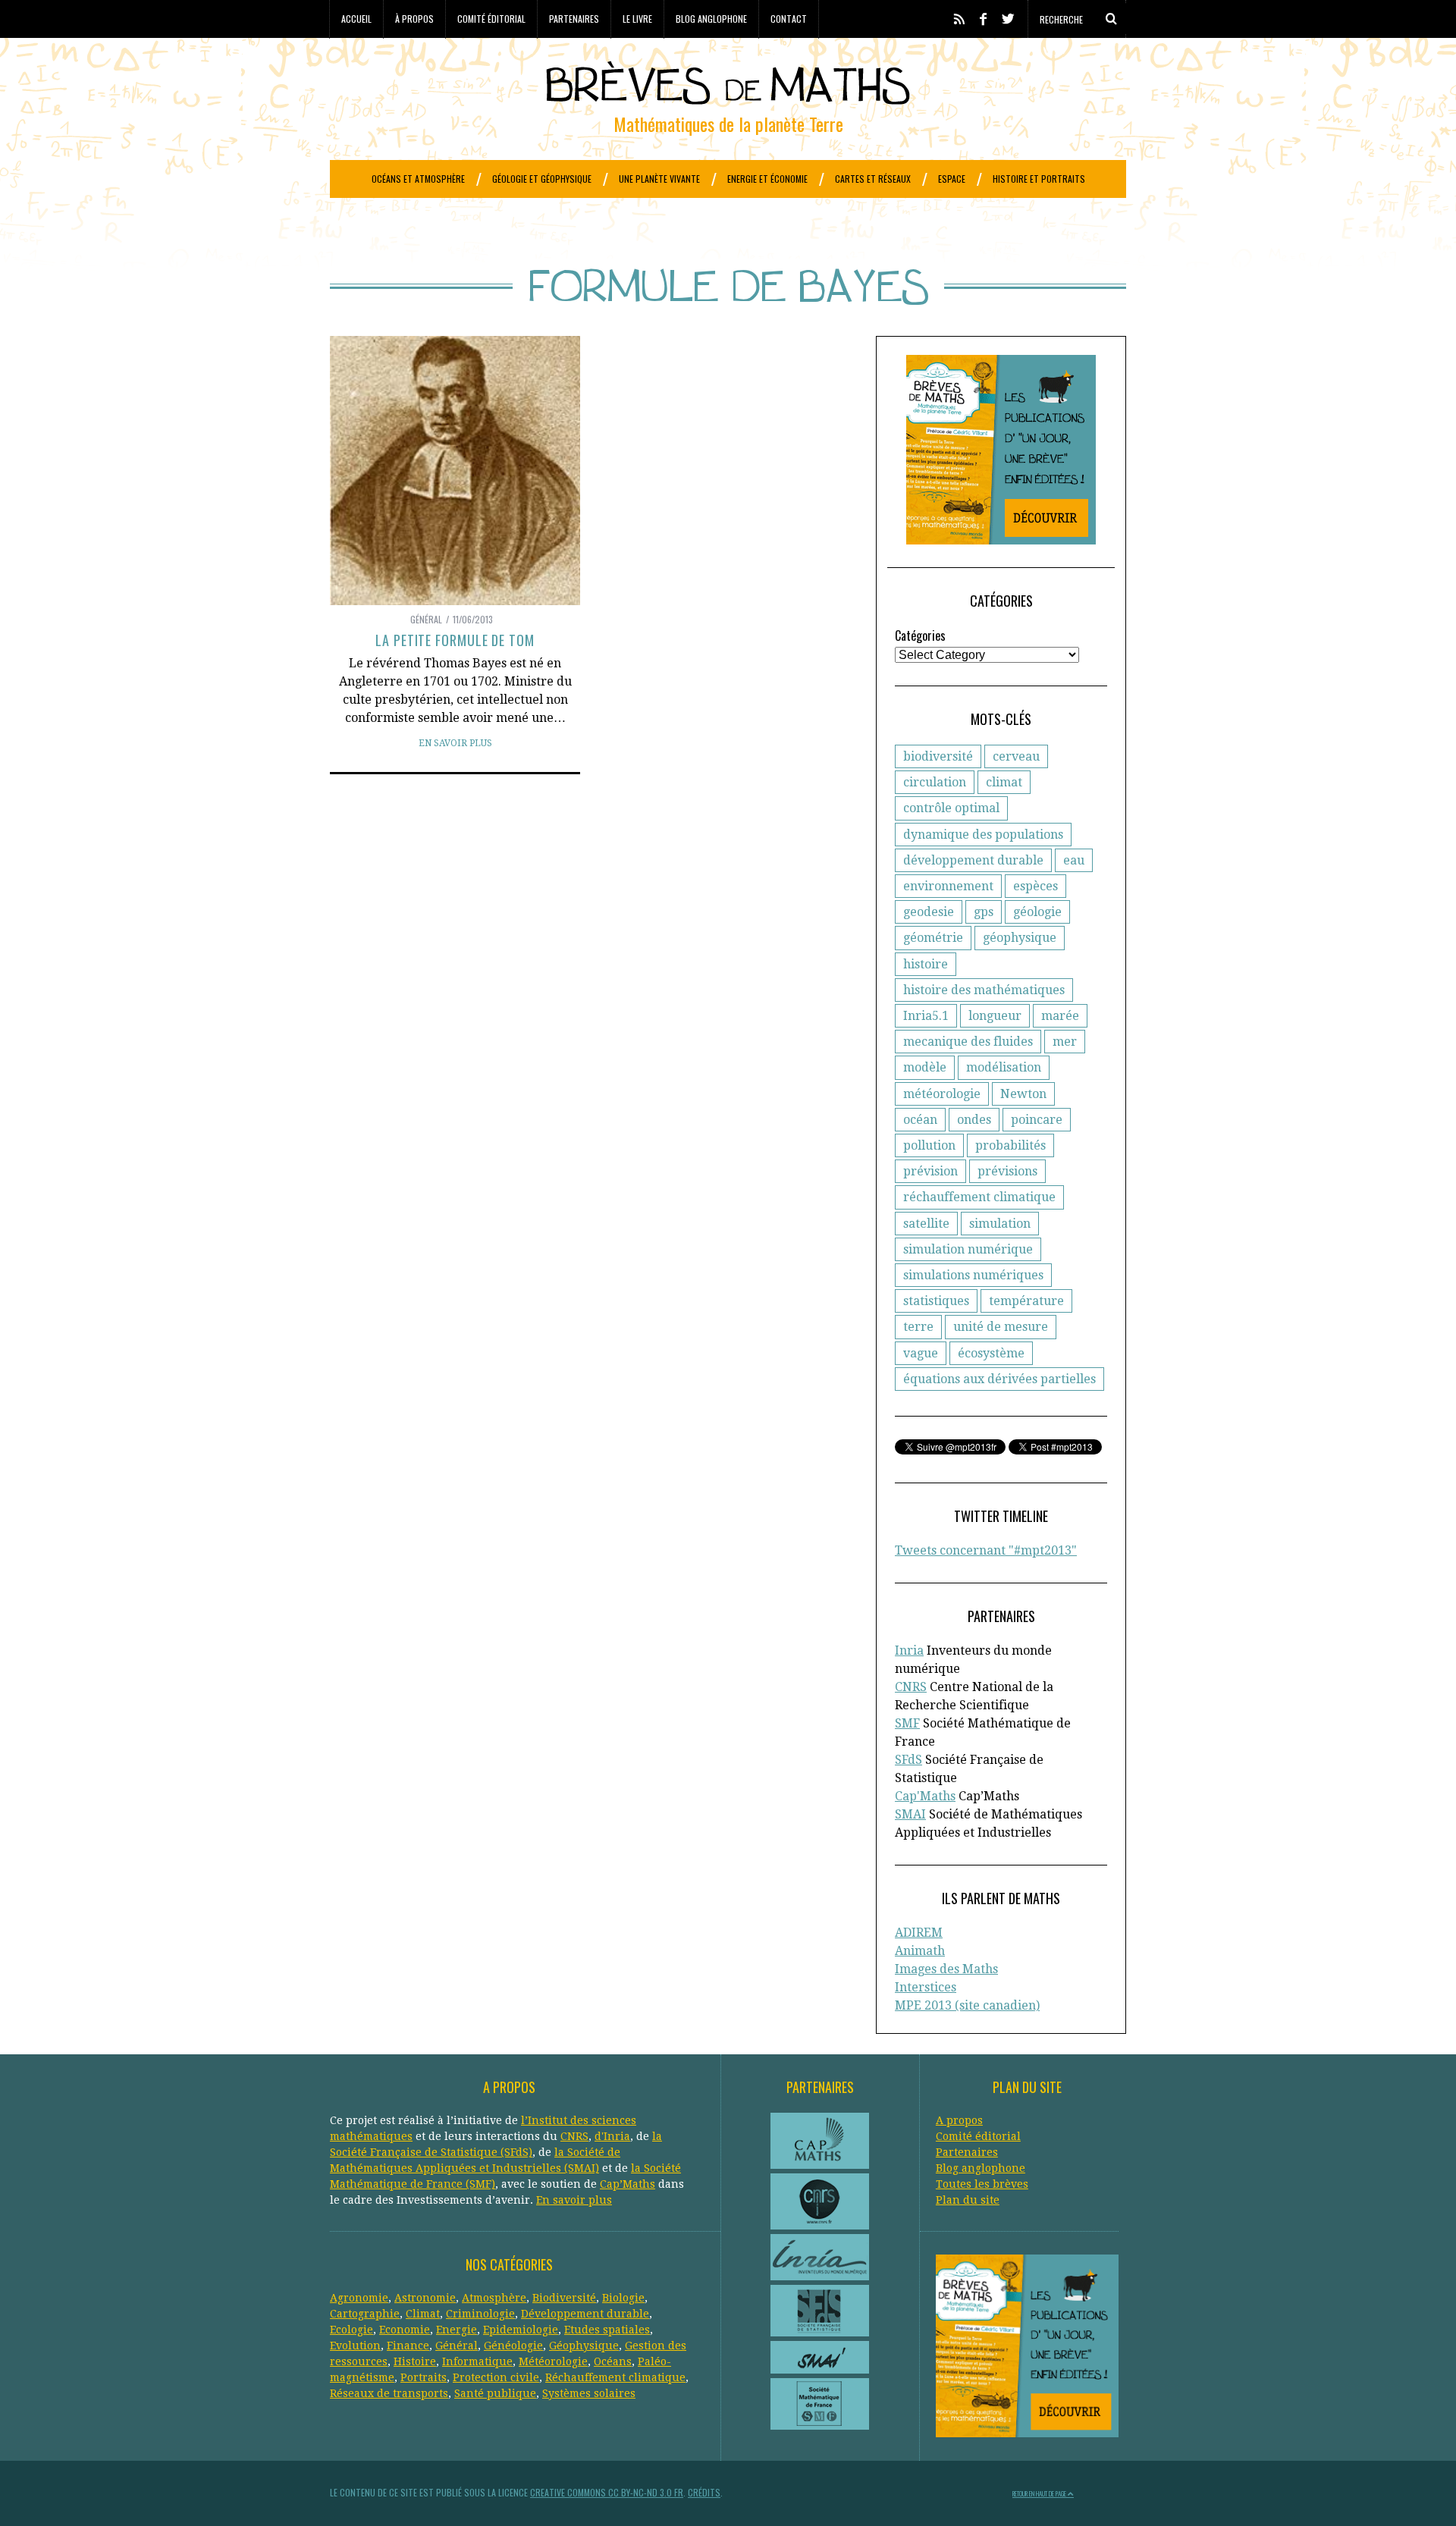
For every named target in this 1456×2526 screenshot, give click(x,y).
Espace (952, 179)
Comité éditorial (491, 19)
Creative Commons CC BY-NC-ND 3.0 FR (607, 2492)
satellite (926, 1224)
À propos (414, 19)
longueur (995, 1016)
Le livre (637, 19)
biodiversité (938, 756)
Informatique (477, 2361)
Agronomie (359, 2298)
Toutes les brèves (982, 2184)
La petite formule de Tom (455, 640)
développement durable (973, 860)
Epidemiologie (521, 2330)
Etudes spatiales (607, 2330)
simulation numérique (968, 1249)
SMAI (910, 1814)
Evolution (355, 2346)
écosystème (991, 1353)
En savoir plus (455, 743)
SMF (907, 1723)
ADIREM (919, 1933)
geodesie (929, 912)
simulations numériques (973, 1275)
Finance (408, 2346)
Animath (920, 1951)
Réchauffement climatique (615, 2377)
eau (1074, 860)
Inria (909, 1651)
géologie (1037, 912)
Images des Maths (946, 1969)
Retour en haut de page (1040, 2493)
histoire (926, 964)
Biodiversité (564, 2298)
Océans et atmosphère (418, 179)
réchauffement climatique (979, 1197)
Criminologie (480, 2314)
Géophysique (584, 2346)
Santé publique (495, 2393)
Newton (1023, 1094)
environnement (948, 886)
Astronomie (425, 2298)
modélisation (1004, 1067)
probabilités (1010, 1145)
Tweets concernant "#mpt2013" (986, 1550)
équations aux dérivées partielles (999, 1379)
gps (984, 912)
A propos (959, 2120)
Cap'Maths (925, 1796)
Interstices (926, 1987)
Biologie (623, 2298)
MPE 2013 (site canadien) (967, 2005)
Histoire (415, 2361)
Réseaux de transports (389, 2393)
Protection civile (496, 2377)
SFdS (908, 1760)
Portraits (424, 2377)
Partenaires (574, 19)
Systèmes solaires (589, 2393)
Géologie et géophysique (542, 179)
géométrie (933, 938)
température (1026, 1301)
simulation (1000, 1224)
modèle (925, 1067)
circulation (935, 782)
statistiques (936, 1301)
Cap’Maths (628, 2184)
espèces (1036, 886)
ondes (974, 1120)
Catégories (920, 635)
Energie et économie (767, 179)
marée (1060, 1016)
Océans (613, 2361)
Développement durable (585, 2314)
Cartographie (365, 2314)
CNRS (911, 1687)
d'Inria (612, 2136)
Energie (457, 2330)
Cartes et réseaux (873, 179)
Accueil (356, 19)
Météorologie (553, 2361)
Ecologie (351, 2330)
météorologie (942, 1094)
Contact (789, 19)
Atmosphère (494, 2298)
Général (426, 619)
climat (1004, 782)
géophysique (1020, 938)
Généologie (513, 2346)
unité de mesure (1001, 1327)
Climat (423, 2314)
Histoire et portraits (1039, 179)
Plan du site (968, 2200)
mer (1065, 1042)
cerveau (1016, 756)
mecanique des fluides (968, 1042)
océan (920, 1120)
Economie (405, 2330)
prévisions (1007, 1171)
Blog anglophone (711, 19)
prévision (930, 1171)
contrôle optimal (951, 808)
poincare (1037, 1120)
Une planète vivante (659, 179)
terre (918, 1327)
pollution (929, 1145)
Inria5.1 (926, 1016)
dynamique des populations (983, 835)
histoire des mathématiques (984, 990)
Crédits (704, 2492)
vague (921, 1353)
